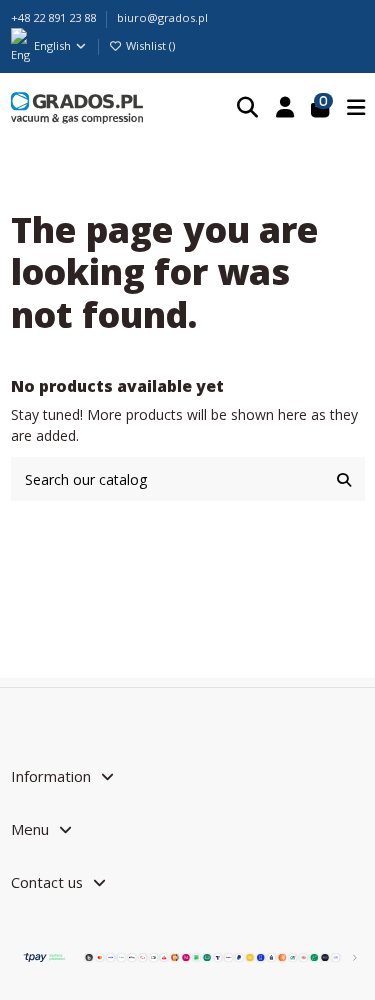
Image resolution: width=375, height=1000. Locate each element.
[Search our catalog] (344, 478)
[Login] (285, 108)
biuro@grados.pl (162, 17)
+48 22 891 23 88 (55, 17)
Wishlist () (149, 45)
